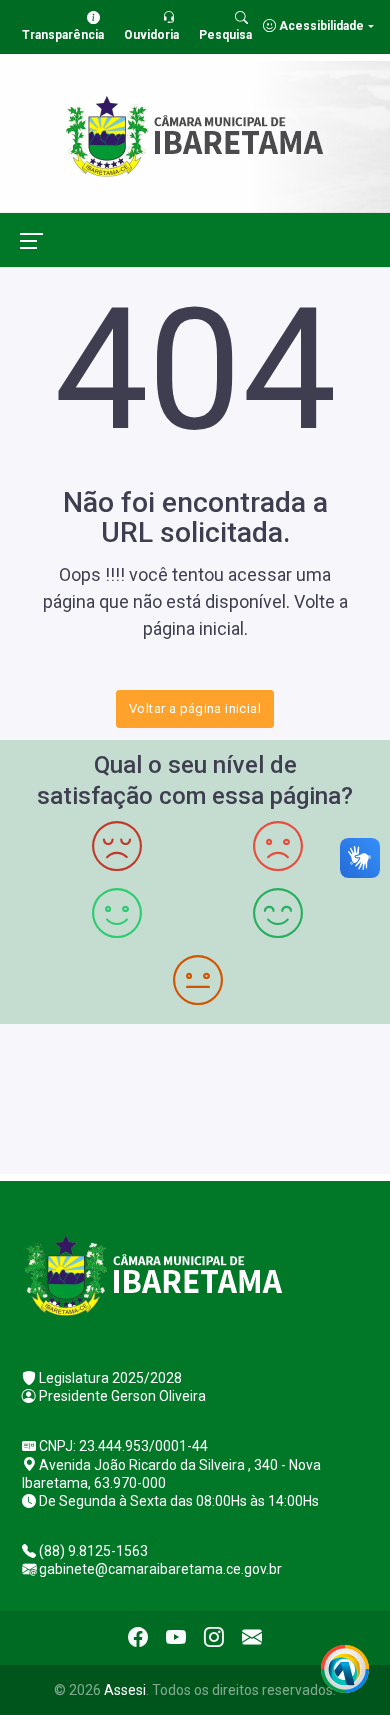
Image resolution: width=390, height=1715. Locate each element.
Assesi (125, 1690)
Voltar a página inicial (195, 708)
